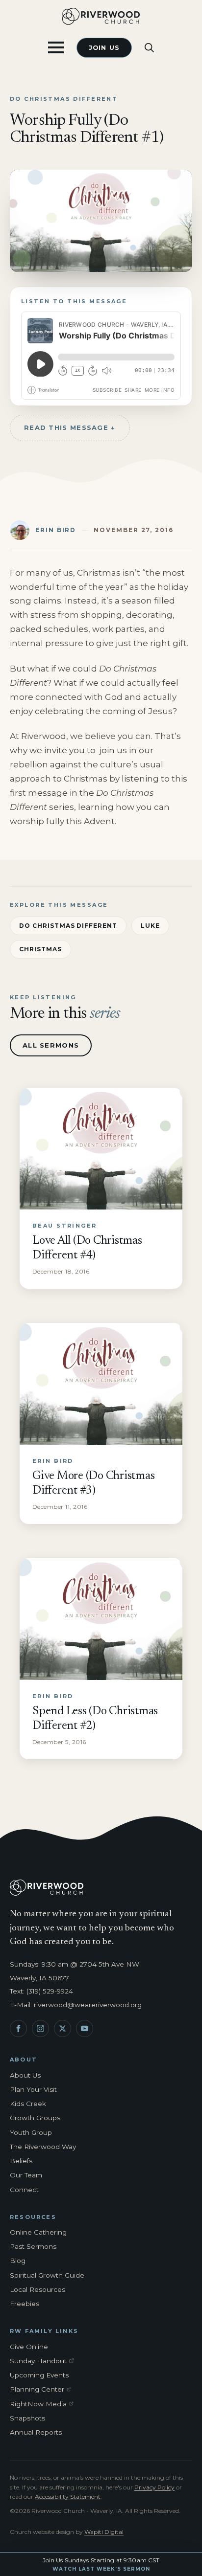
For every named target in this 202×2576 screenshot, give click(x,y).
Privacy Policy (154, 2487)
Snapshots (27, 2418)
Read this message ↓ (70, 427)
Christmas (40, 949)
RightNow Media (44, 2404)
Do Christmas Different (68, 926)
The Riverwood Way (43, 2147)
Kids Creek (28, 2104)
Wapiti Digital (104, 2532)
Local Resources (38, 2289)
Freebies (25, 2304)
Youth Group (31, 2132)
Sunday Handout (44, 2361)
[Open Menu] (56, 47)
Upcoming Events (39, 2375)
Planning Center (44, 2390)
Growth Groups (35, 2118)
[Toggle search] (149, 48)
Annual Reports (36, 2432)
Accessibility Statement (68, 2497)
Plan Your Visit (33, 2089)
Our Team (26, 2175)
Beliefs (21, 2161)
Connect (24, 2190)
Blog (18, 2261)
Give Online (29, 2347)
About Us (25, 2075)
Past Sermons (33, 2246)
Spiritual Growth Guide (47, 2275)
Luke (150, 926)
